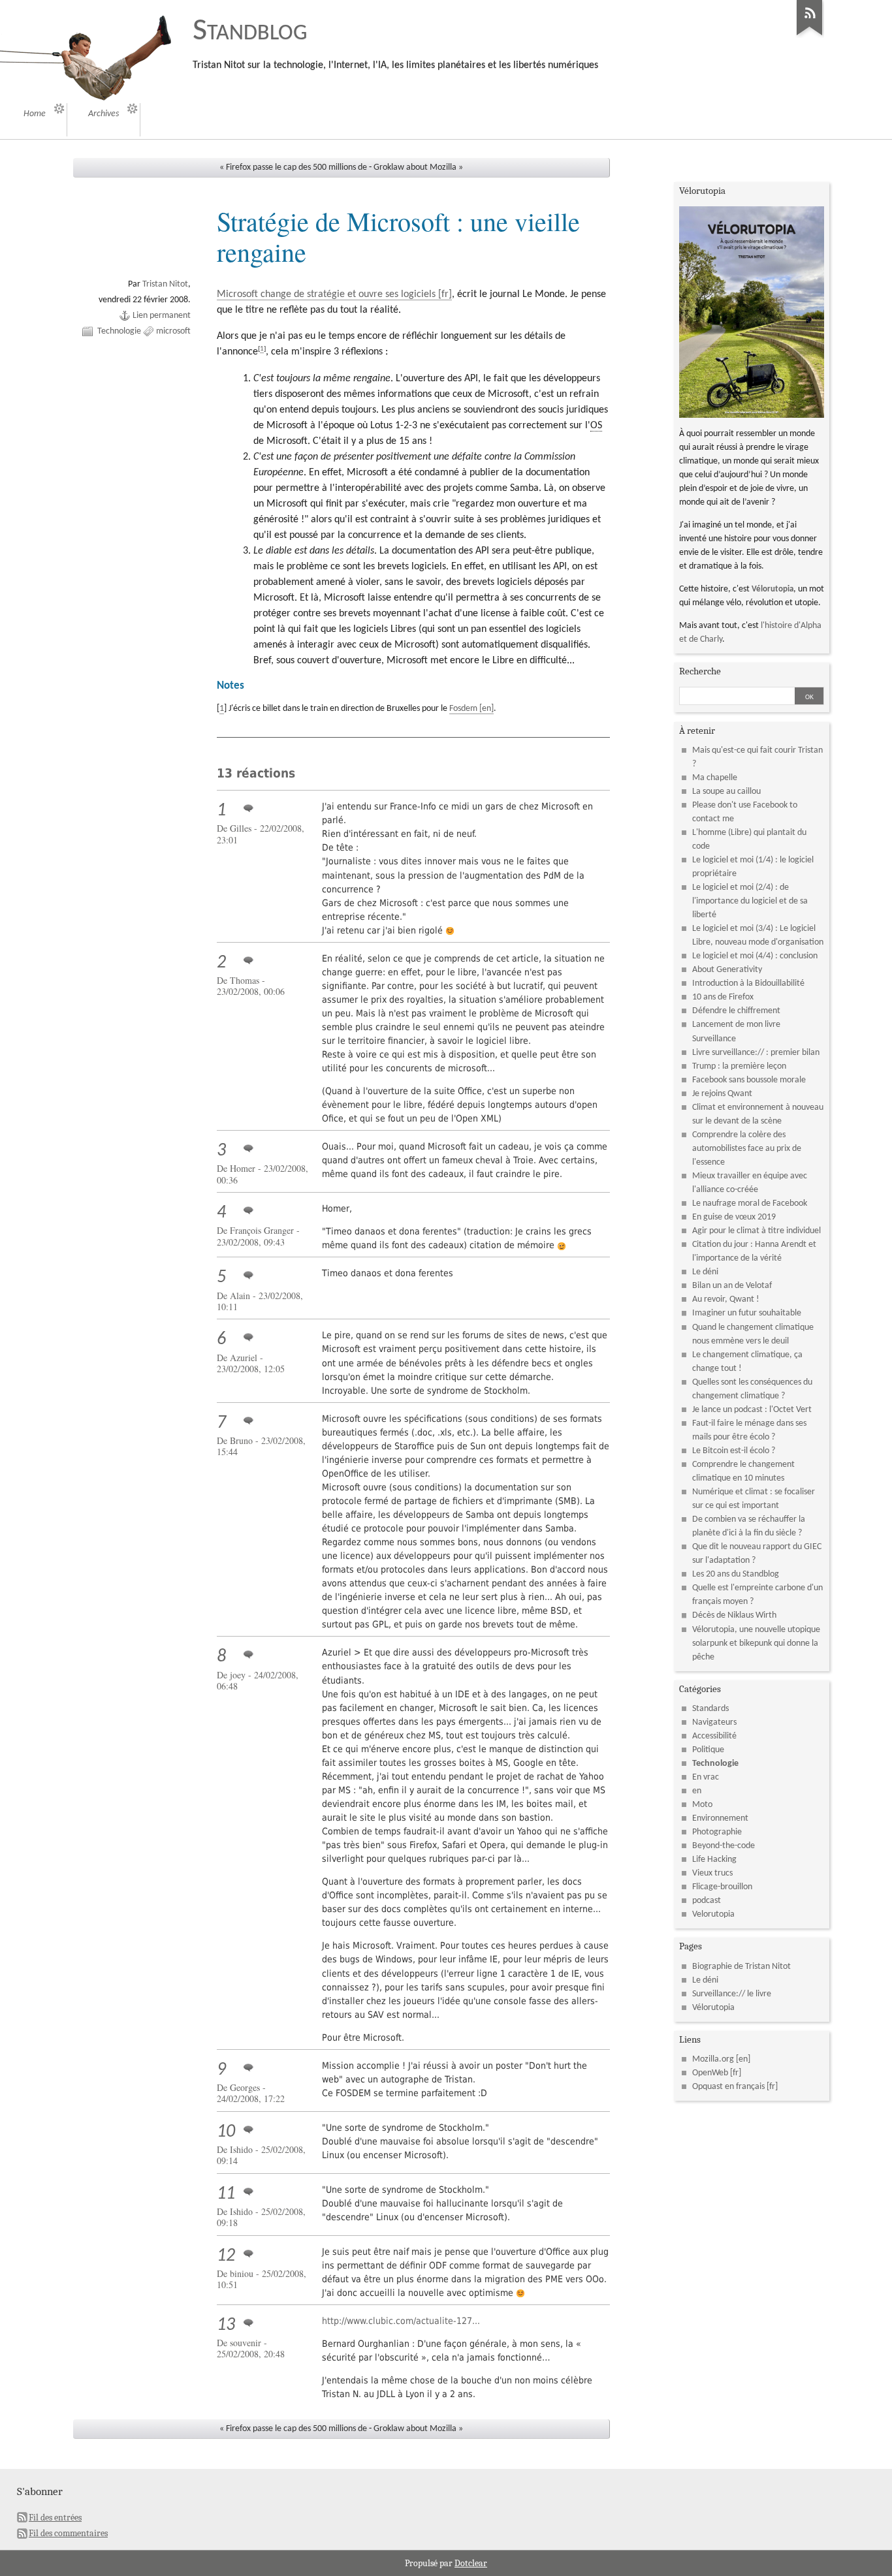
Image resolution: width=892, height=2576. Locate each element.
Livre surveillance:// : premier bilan (756, 1053)
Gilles (241, 828)
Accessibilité (714, 1736)
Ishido (241, 2149)
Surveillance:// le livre (732, 1994)
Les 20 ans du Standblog (736, 1574)
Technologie (119, 331)
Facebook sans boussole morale (749, 1080)
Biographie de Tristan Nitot (741, 1967)
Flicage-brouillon (722, 1887)
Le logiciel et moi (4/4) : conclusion (755, 956)
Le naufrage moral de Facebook (750, 1203)
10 (226, 2132)
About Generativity (727, 970)
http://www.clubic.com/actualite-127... (401, 2321)
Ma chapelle (715, 778)
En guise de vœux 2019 (734, 1217)
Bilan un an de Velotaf (732, 1286)
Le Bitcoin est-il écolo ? (734, 1451)
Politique (708, 1750)
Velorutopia (713, 1914)
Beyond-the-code (724, 1846)
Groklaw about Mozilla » (418, 167)
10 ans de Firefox (723, 997)
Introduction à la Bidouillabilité (748, 983)
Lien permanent (162, 316)
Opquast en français (728, 2087)
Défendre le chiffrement (736, 1011)
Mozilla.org (713, 2059)
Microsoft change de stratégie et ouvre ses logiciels (326, 294)
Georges (245, 2087)
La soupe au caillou (726, 792)
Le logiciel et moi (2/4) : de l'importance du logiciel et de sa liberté (750, 901)
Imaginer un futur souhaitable (747, 1313)
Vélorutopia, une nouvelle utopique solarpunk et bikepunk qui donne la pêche (756, 1643)
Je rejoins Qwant (722, 1094)
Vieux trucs (712, 1873)
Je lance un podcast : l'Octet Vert (752, 1410)
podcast (707, 1901)
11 (226, 2194)
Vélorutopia (773, 589)
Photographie (717, 1832)
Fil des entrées (55, 2518)
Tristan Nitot (165, 284)
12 (226, 2256)
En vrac (706, 1777)
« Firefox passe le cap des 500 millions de (293, 167)
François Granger (262, 1230)
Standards (710, 1709)
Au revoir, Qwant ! (726, 1299)
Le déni (705, 1272)
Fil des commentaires (68, 2533)
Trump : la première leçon (739, 1066)
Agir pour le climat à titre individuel (757, 1231)
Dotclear (471, 2563)
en (697, 1791)
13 (226, 2325)
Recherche (700, 671)
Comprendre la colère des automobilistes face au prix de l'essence (747, 1149)
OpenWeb (710, 2073)
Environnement (720, 1818)
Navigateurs (714, 1722)
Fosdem (463, 709)
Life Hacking (714, 1860)
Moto (702, 1805)
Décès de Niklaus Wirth (734, 1615)
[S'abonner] (810, 36)
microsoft (173, 331)
